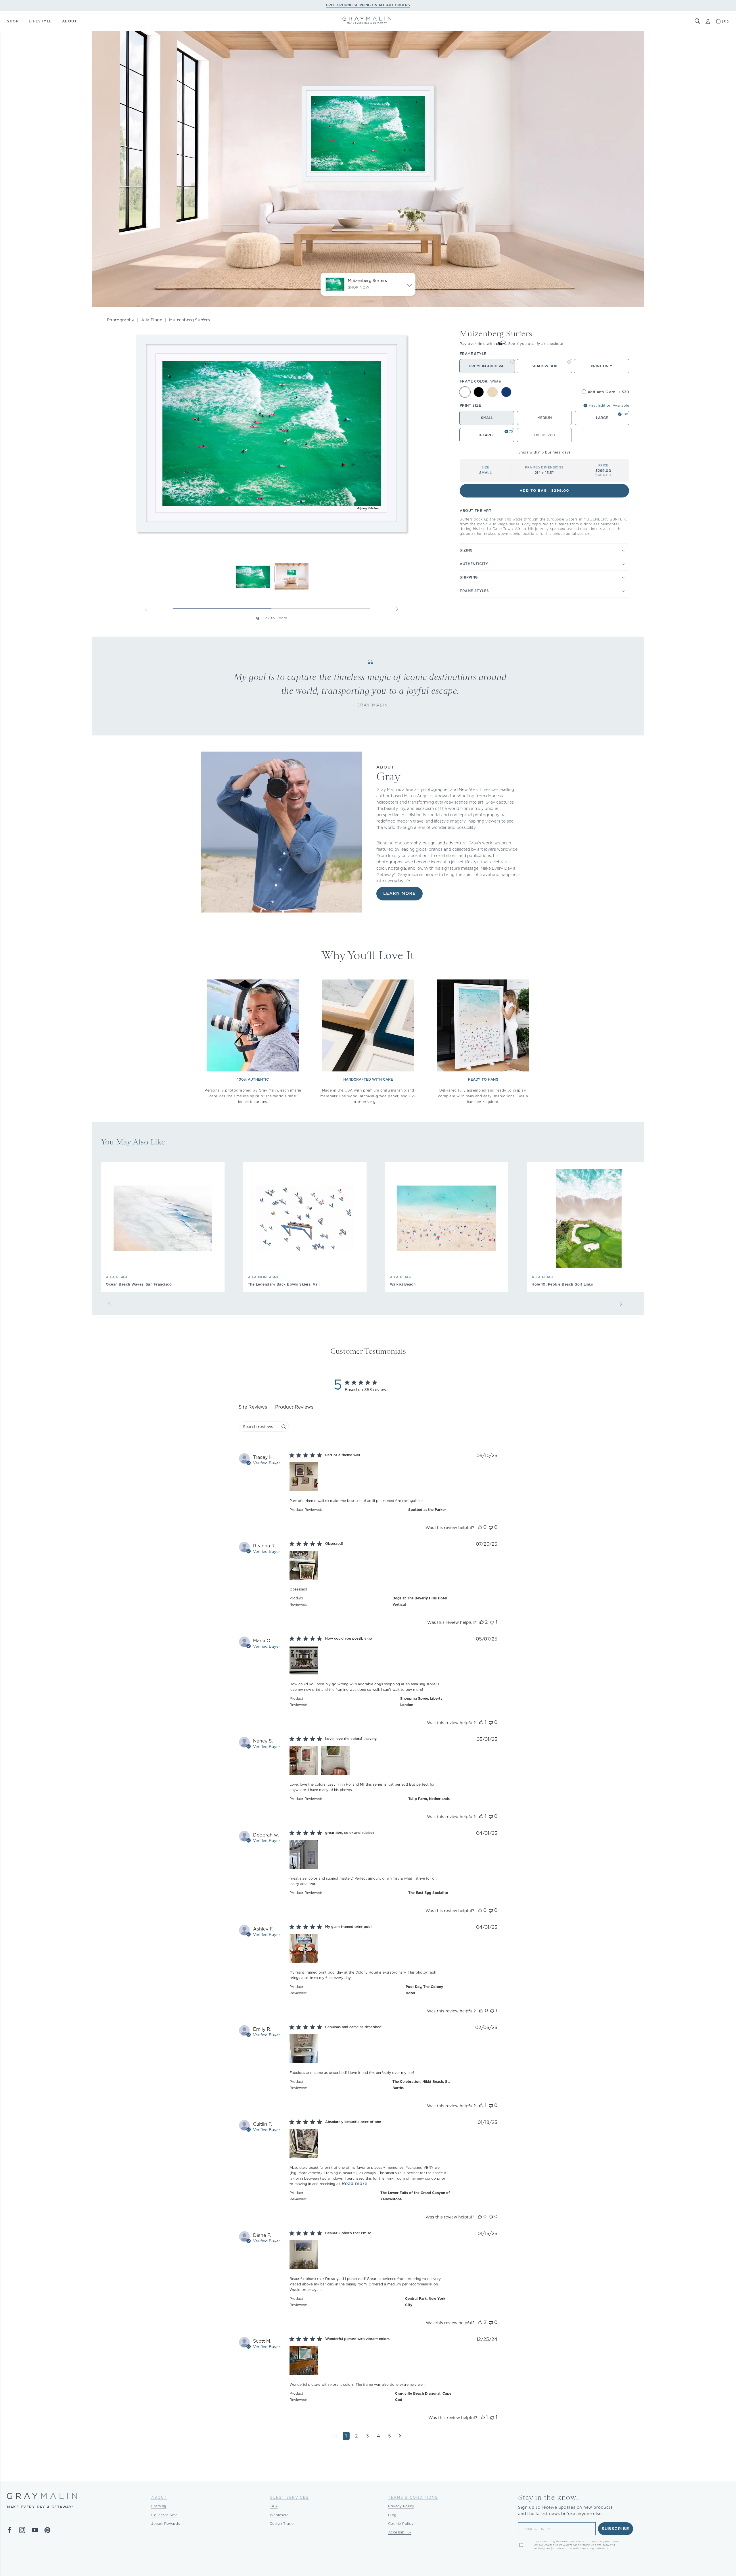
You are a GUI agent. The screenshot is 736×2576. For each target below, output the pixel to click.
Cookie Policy (401, 2524)
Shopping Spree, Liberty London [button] (421, 1702)
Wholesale (279, 2515)
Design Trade (282, 2524)
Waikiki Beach (403, 1284)
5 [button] (390, 2436)
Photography (121, 320)
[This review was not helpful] (491, 1527)
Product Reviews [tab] (294, 1407)
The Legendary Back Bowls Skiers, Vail (284, 1284)
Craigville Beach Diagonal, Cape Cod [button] (423, 2397)
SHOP (13, 21)
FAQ (274, 2506)
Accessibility (400, 2532)
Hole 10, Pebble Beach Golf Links (562, 1284)
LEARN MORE (399, 894)
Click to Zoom (274, 618)
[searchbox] (259, 1427)
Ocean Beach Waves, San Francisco (139, 1284)
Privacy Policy (401, 2506)
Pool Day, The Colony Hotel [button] (424, 1990)
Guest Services (289, 2497)
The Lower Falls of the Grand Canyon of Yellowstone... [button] (415, 2196)
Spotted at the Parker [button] (427, 1510)
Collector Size (164, 2515)
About (159, 2497)
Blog (392, 2515)
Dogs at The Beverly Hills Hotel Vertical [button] (420, 1601)
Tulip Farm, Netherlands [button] (429, 1799)
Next (397, 609)
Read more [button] (354, 2184)
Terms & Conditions (413, 2497)
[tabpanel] (368, 1951)
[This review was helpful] (480, 1527)
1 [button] (346, 2436)
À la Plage (152, 320)
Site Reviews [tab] (253, 1407)
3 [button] (367, 2436)
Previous (146, 609)
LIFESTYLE (40, 21)
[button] (697, 21)
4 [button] (378, 2436)
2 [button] (356, 2436)
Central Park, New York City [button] (425, 2302)
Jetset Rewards (166, 2524)
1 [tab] (222, 609)
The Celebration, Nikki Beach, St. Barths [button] (421, 2085)
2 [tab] (321, 609)
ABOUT (70, 21)
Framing (159, 2506)
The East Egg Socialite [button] (428, 1893)
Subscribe (616, 2529)
